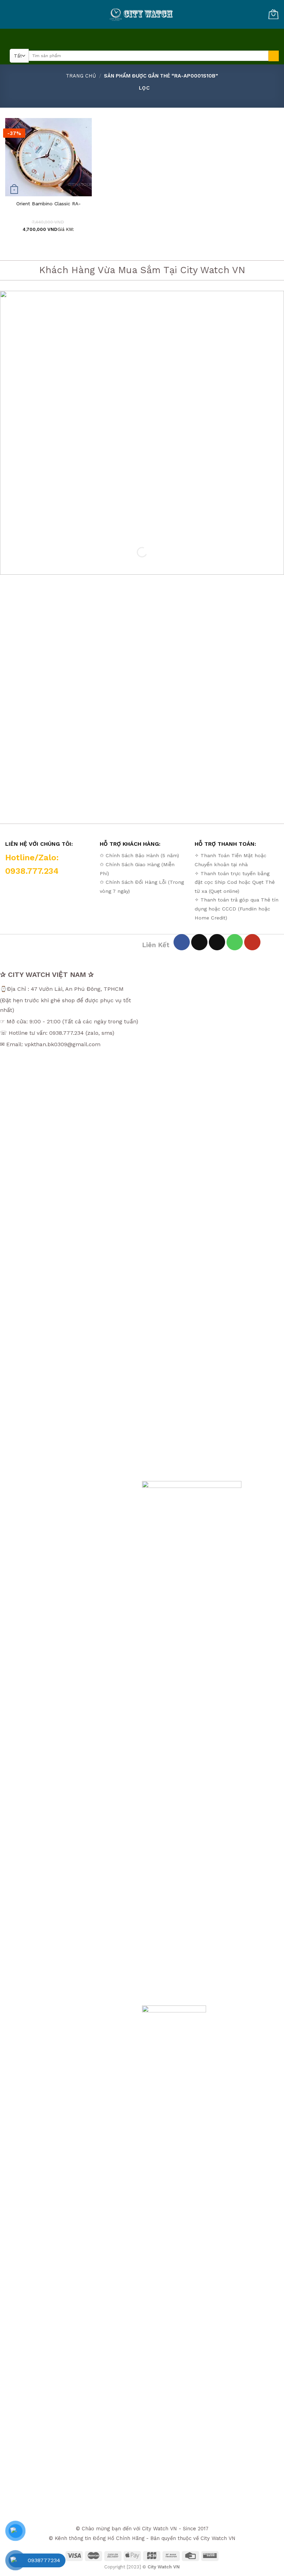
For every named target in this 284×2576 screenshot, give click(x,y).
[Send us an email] (217, 942)
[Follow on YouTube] (252, 942)
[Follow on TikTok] (199, 942)
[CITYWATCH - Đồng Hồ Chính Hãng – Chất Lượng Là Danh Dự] (142, 15)
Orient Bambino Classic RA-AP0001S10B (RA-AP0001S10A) (48, 207)
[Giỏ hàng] (273, 14)
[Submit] (274, 56)
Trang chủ (81, 76)
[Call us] (235, 942)
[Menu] (140, 38)
